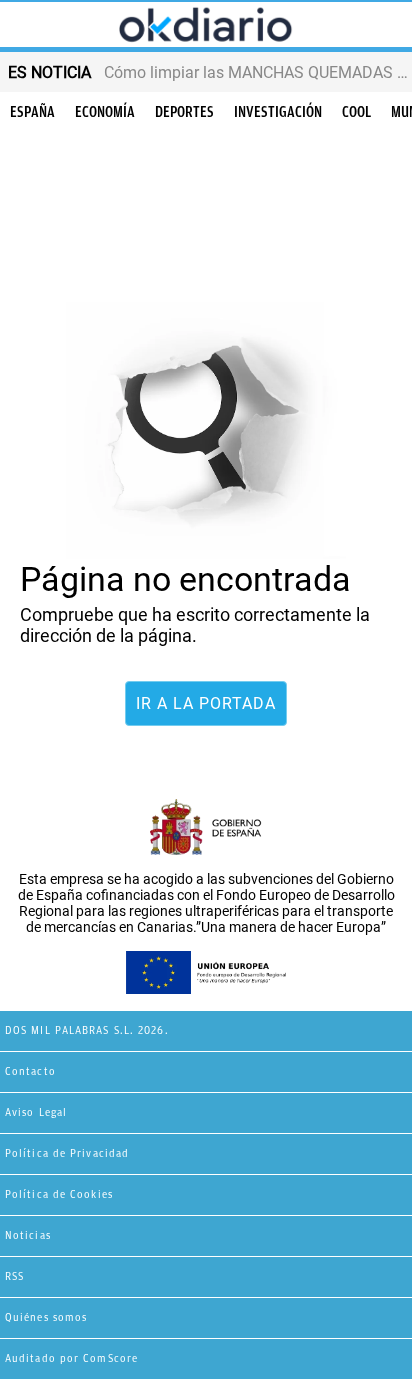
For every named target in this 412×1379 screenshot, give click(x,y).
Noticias (28, 1235)
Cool (356, 112)
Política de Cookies (59, 1194)
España (32, 112)
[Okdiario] (206, 26)
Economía (105, 112)
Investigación (278, 112)
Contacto (30, 1071)
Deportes (184, 112)
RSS (14, 1276)
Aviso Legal (36, 1112)
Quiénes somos (46, 1317)
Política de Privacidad (67, 1153)
